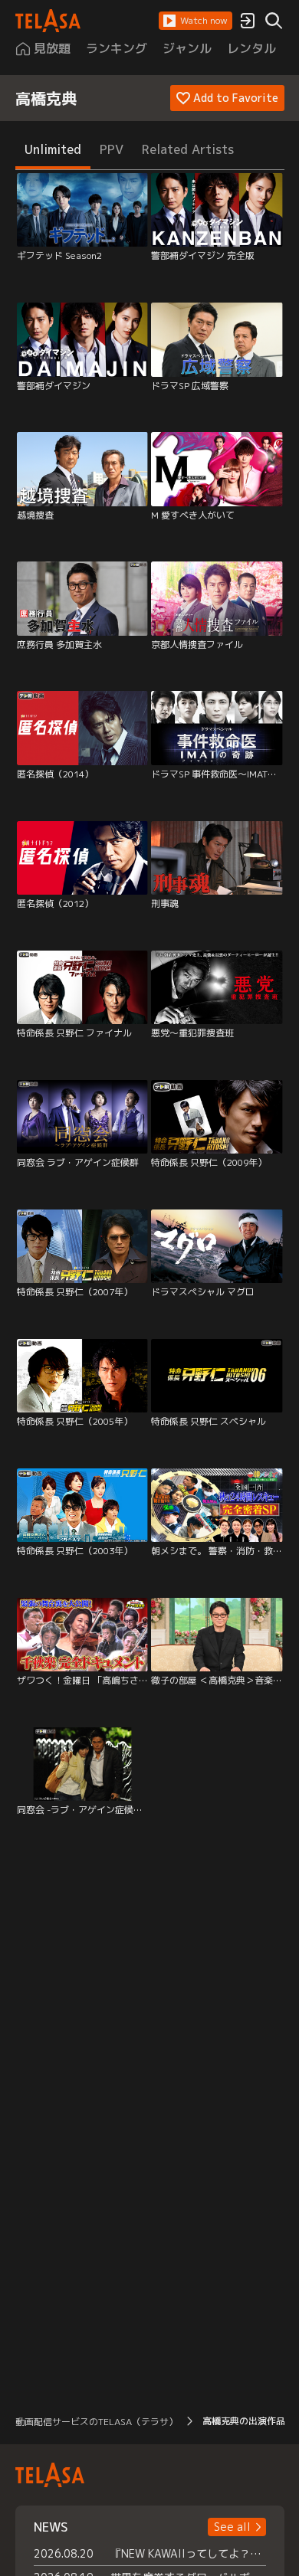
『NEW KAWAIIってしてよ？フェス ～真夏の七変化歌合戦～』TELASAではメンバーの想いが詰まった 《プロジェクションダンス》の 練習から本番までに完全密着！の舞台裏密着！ (188, 2553)
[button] (195, 21)
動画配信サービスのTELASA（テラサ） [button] (97, 2422)
